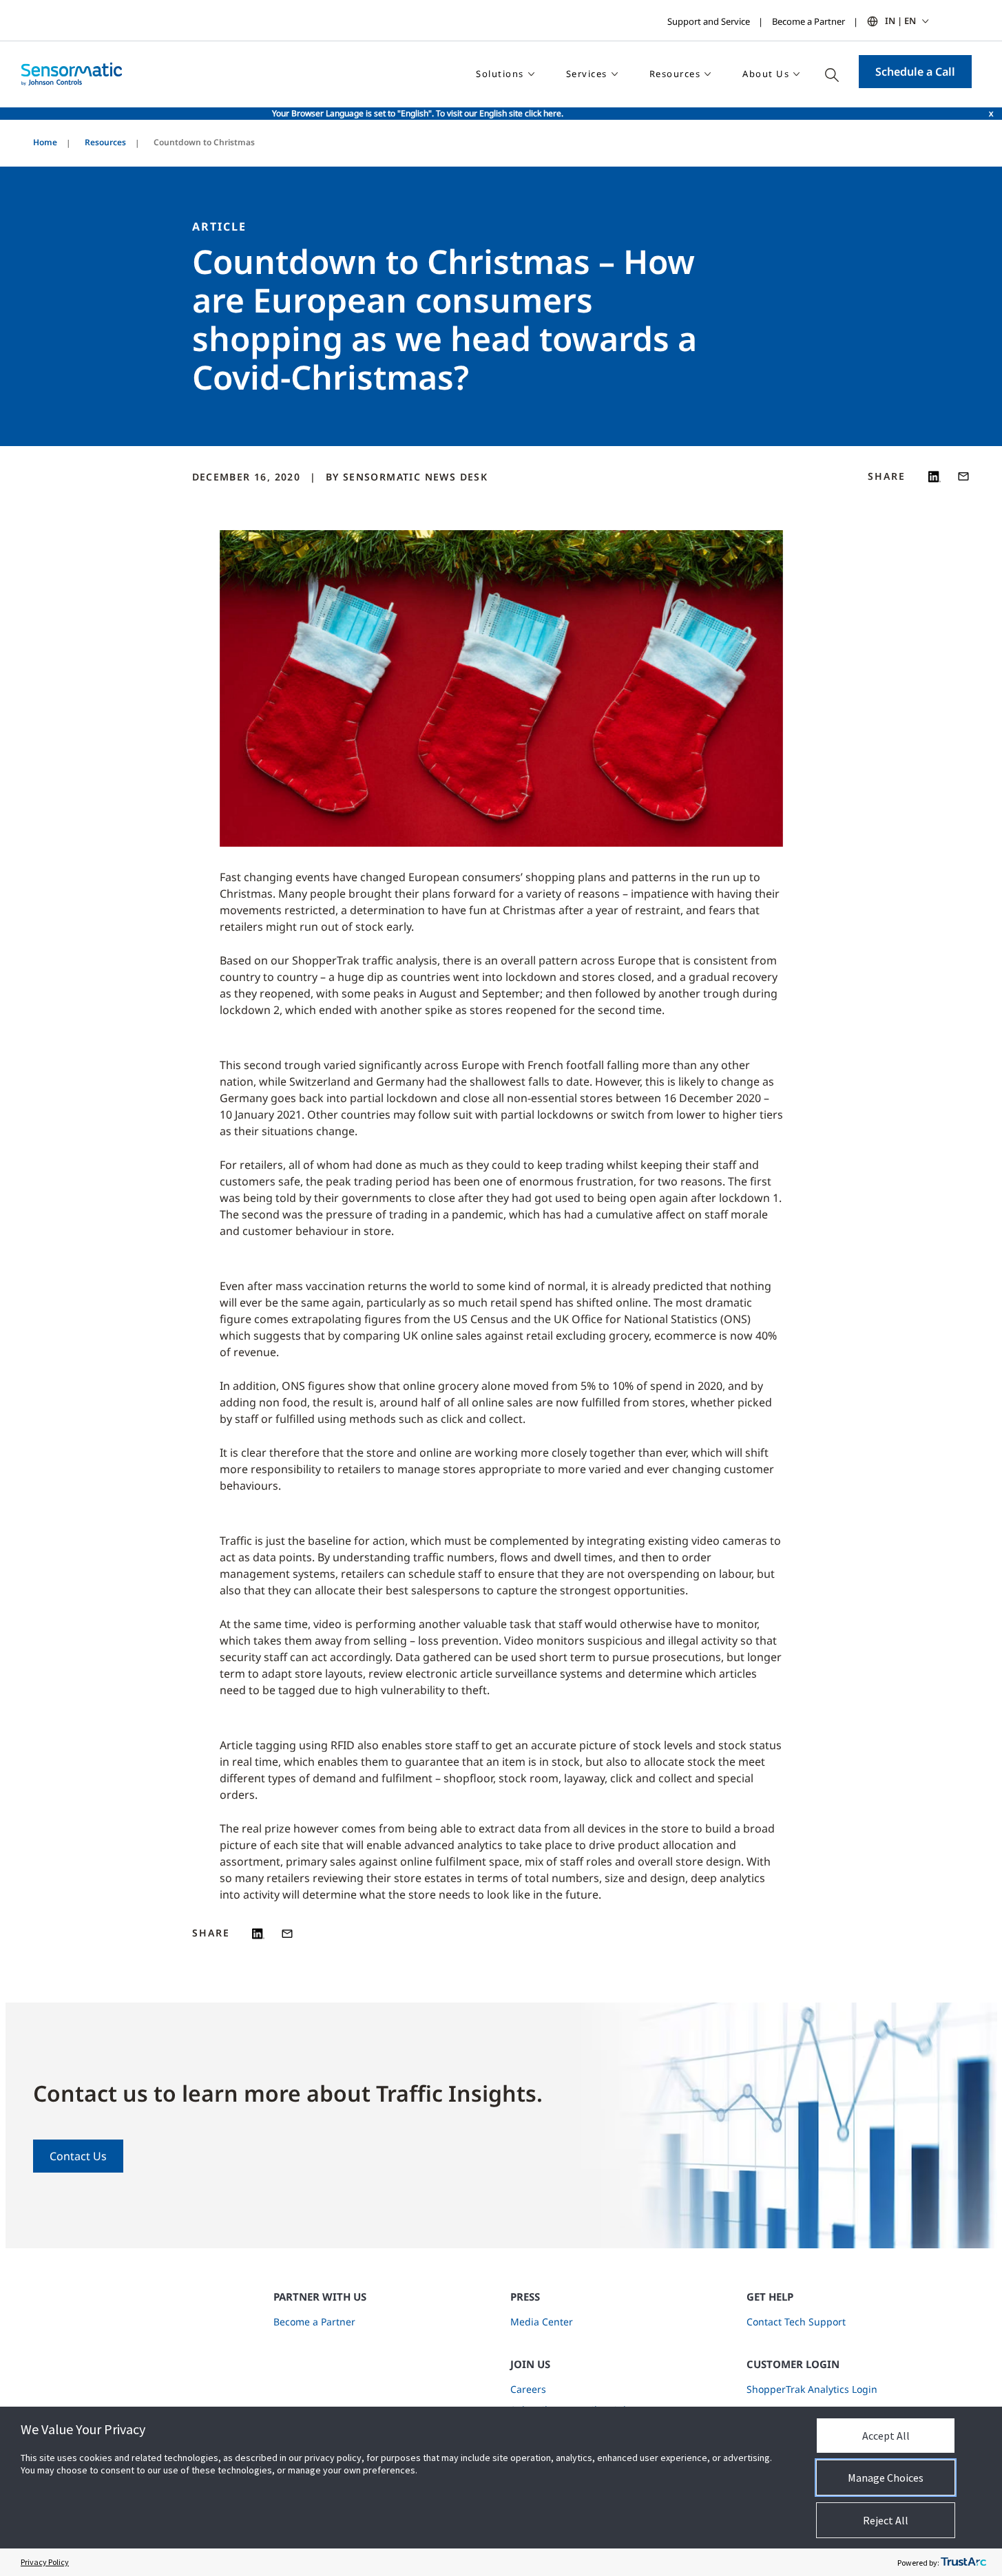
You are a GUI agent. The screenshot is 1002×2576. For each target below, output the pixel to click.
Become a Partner (808, 21)
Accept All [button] (886, 2436)
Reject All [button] (886, 2520)
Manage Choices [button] (886, 2478)
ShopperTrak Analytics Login (812, 2389)
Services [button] (587, 74)
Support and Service (709, 21)
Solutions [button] (500, 74)
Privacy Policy (45, 2562)
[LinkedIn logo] (935, 476)
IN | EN (900, 21)
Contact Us (78, 2156)
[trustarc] (963, 2562)
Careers (528, 2389)
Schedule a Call (915, 72)
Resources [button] (675, 74)
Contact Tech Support (796, 2322)
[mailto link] (963, 476)
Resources (105, 142)
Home (45, 142)
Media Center (542, 2322)
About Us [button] (766, 74)
